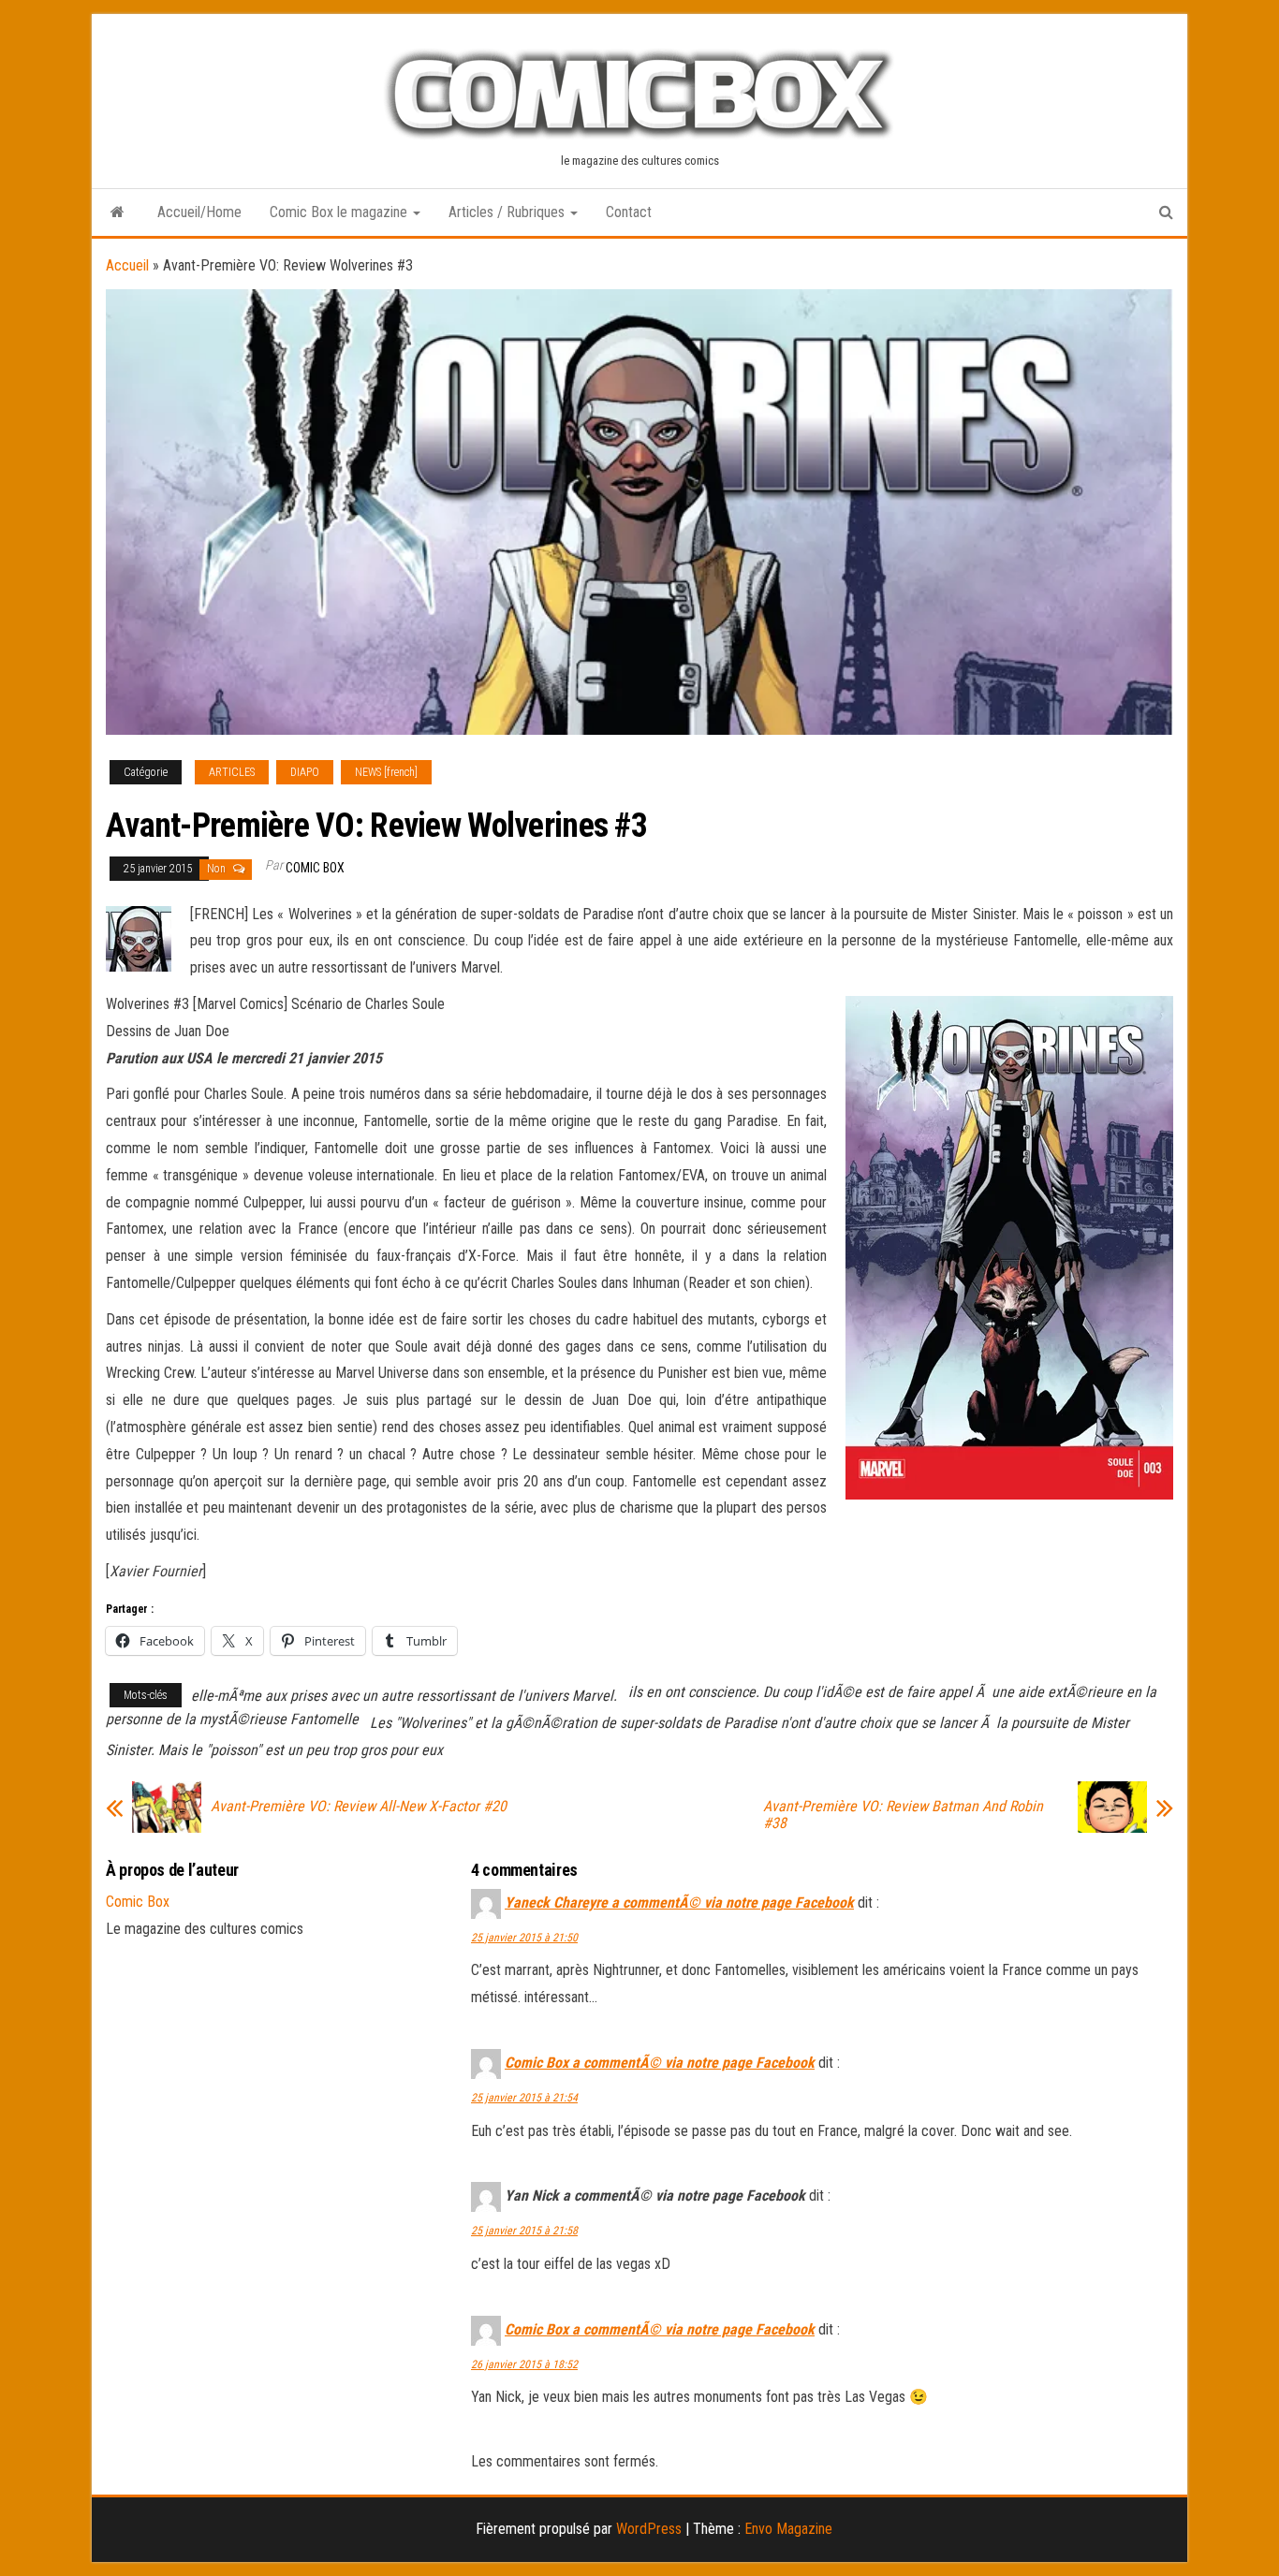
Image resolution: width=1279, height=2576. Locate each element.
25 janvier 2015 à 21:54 (524, 2098)
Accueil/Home (199, 212)
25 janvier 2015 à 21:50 (524, 1938)
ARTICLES (232, 772)
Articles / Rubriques (508, 212)
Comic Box (315, 868)
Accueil (127, 265)
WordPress (649, 2529)
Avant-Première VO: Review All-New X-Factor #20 (359, 1807)
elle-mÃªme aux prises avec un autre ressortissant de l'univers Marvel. (404, 1696)
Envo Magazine (788, 2529)
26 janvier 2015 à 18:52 (524, 2364)
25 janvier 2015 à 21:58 (524, 2231)
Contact (629, 212)
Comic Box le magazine (340, 212)
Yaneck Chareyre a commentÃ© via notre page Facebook (679, 1903)
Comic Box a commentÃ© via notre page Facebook (660, 2063)
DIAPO (305, 772)
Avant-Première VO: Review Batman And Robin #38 (903, 1815)
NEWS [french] (386, 772)
